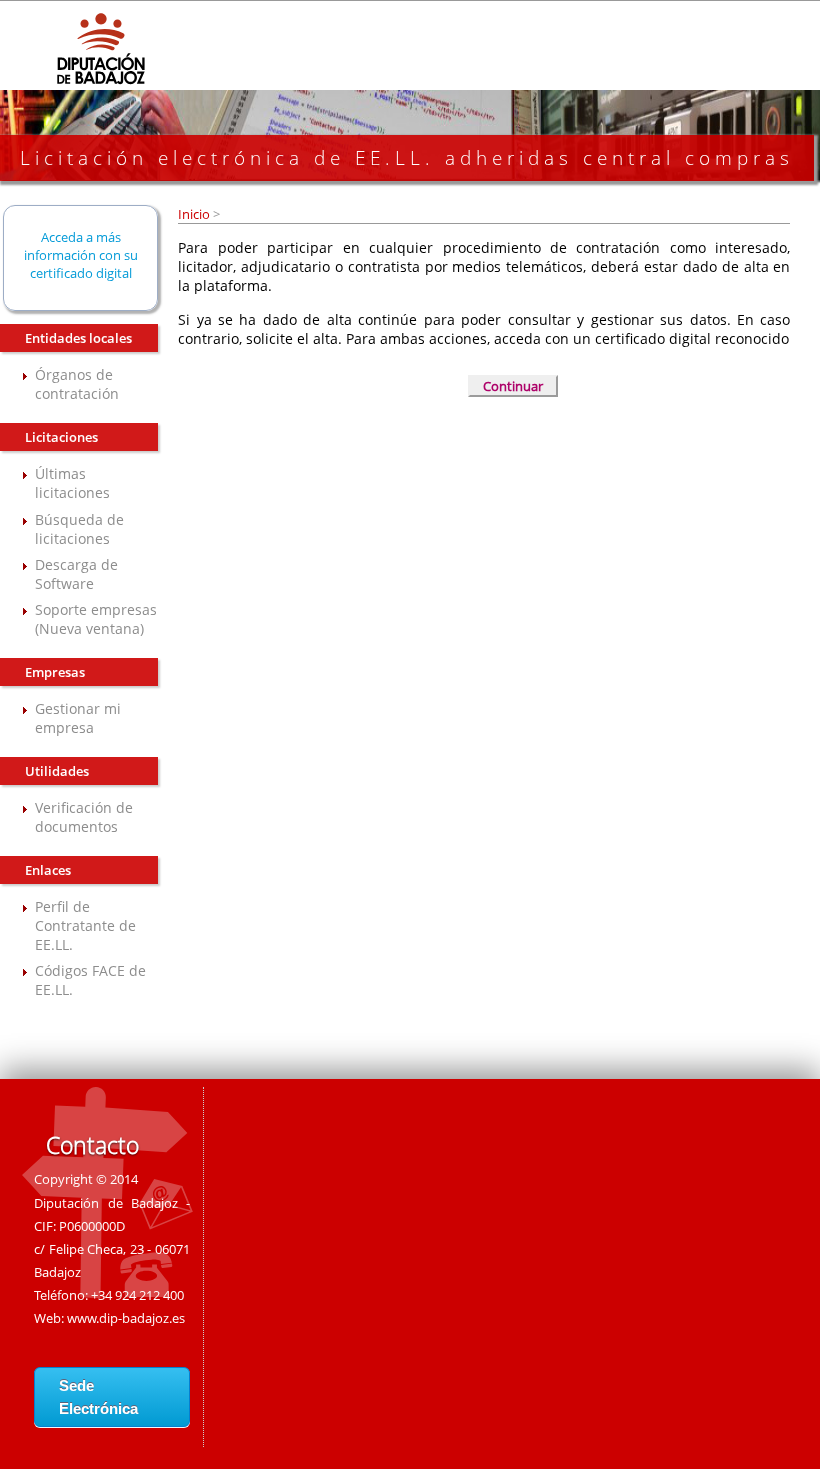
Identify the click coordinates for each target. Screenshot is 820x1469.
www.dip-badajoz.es (126, 1318)
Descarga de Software (76, 574)
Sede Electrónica (98, 1397)
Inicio (195, 214)
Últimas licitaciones (72, 483)
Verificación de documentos (84, 817)
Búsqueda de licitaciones (79, 529)
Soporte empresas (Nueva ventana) (96, 619)
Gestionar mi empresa (78, 718)
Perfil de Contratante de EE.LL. (85, 925)
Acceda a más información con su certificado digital (81, 255)
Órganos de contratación (77, 384)
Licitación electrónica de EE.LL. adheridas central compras (407, 158)
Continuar (513, 386)
